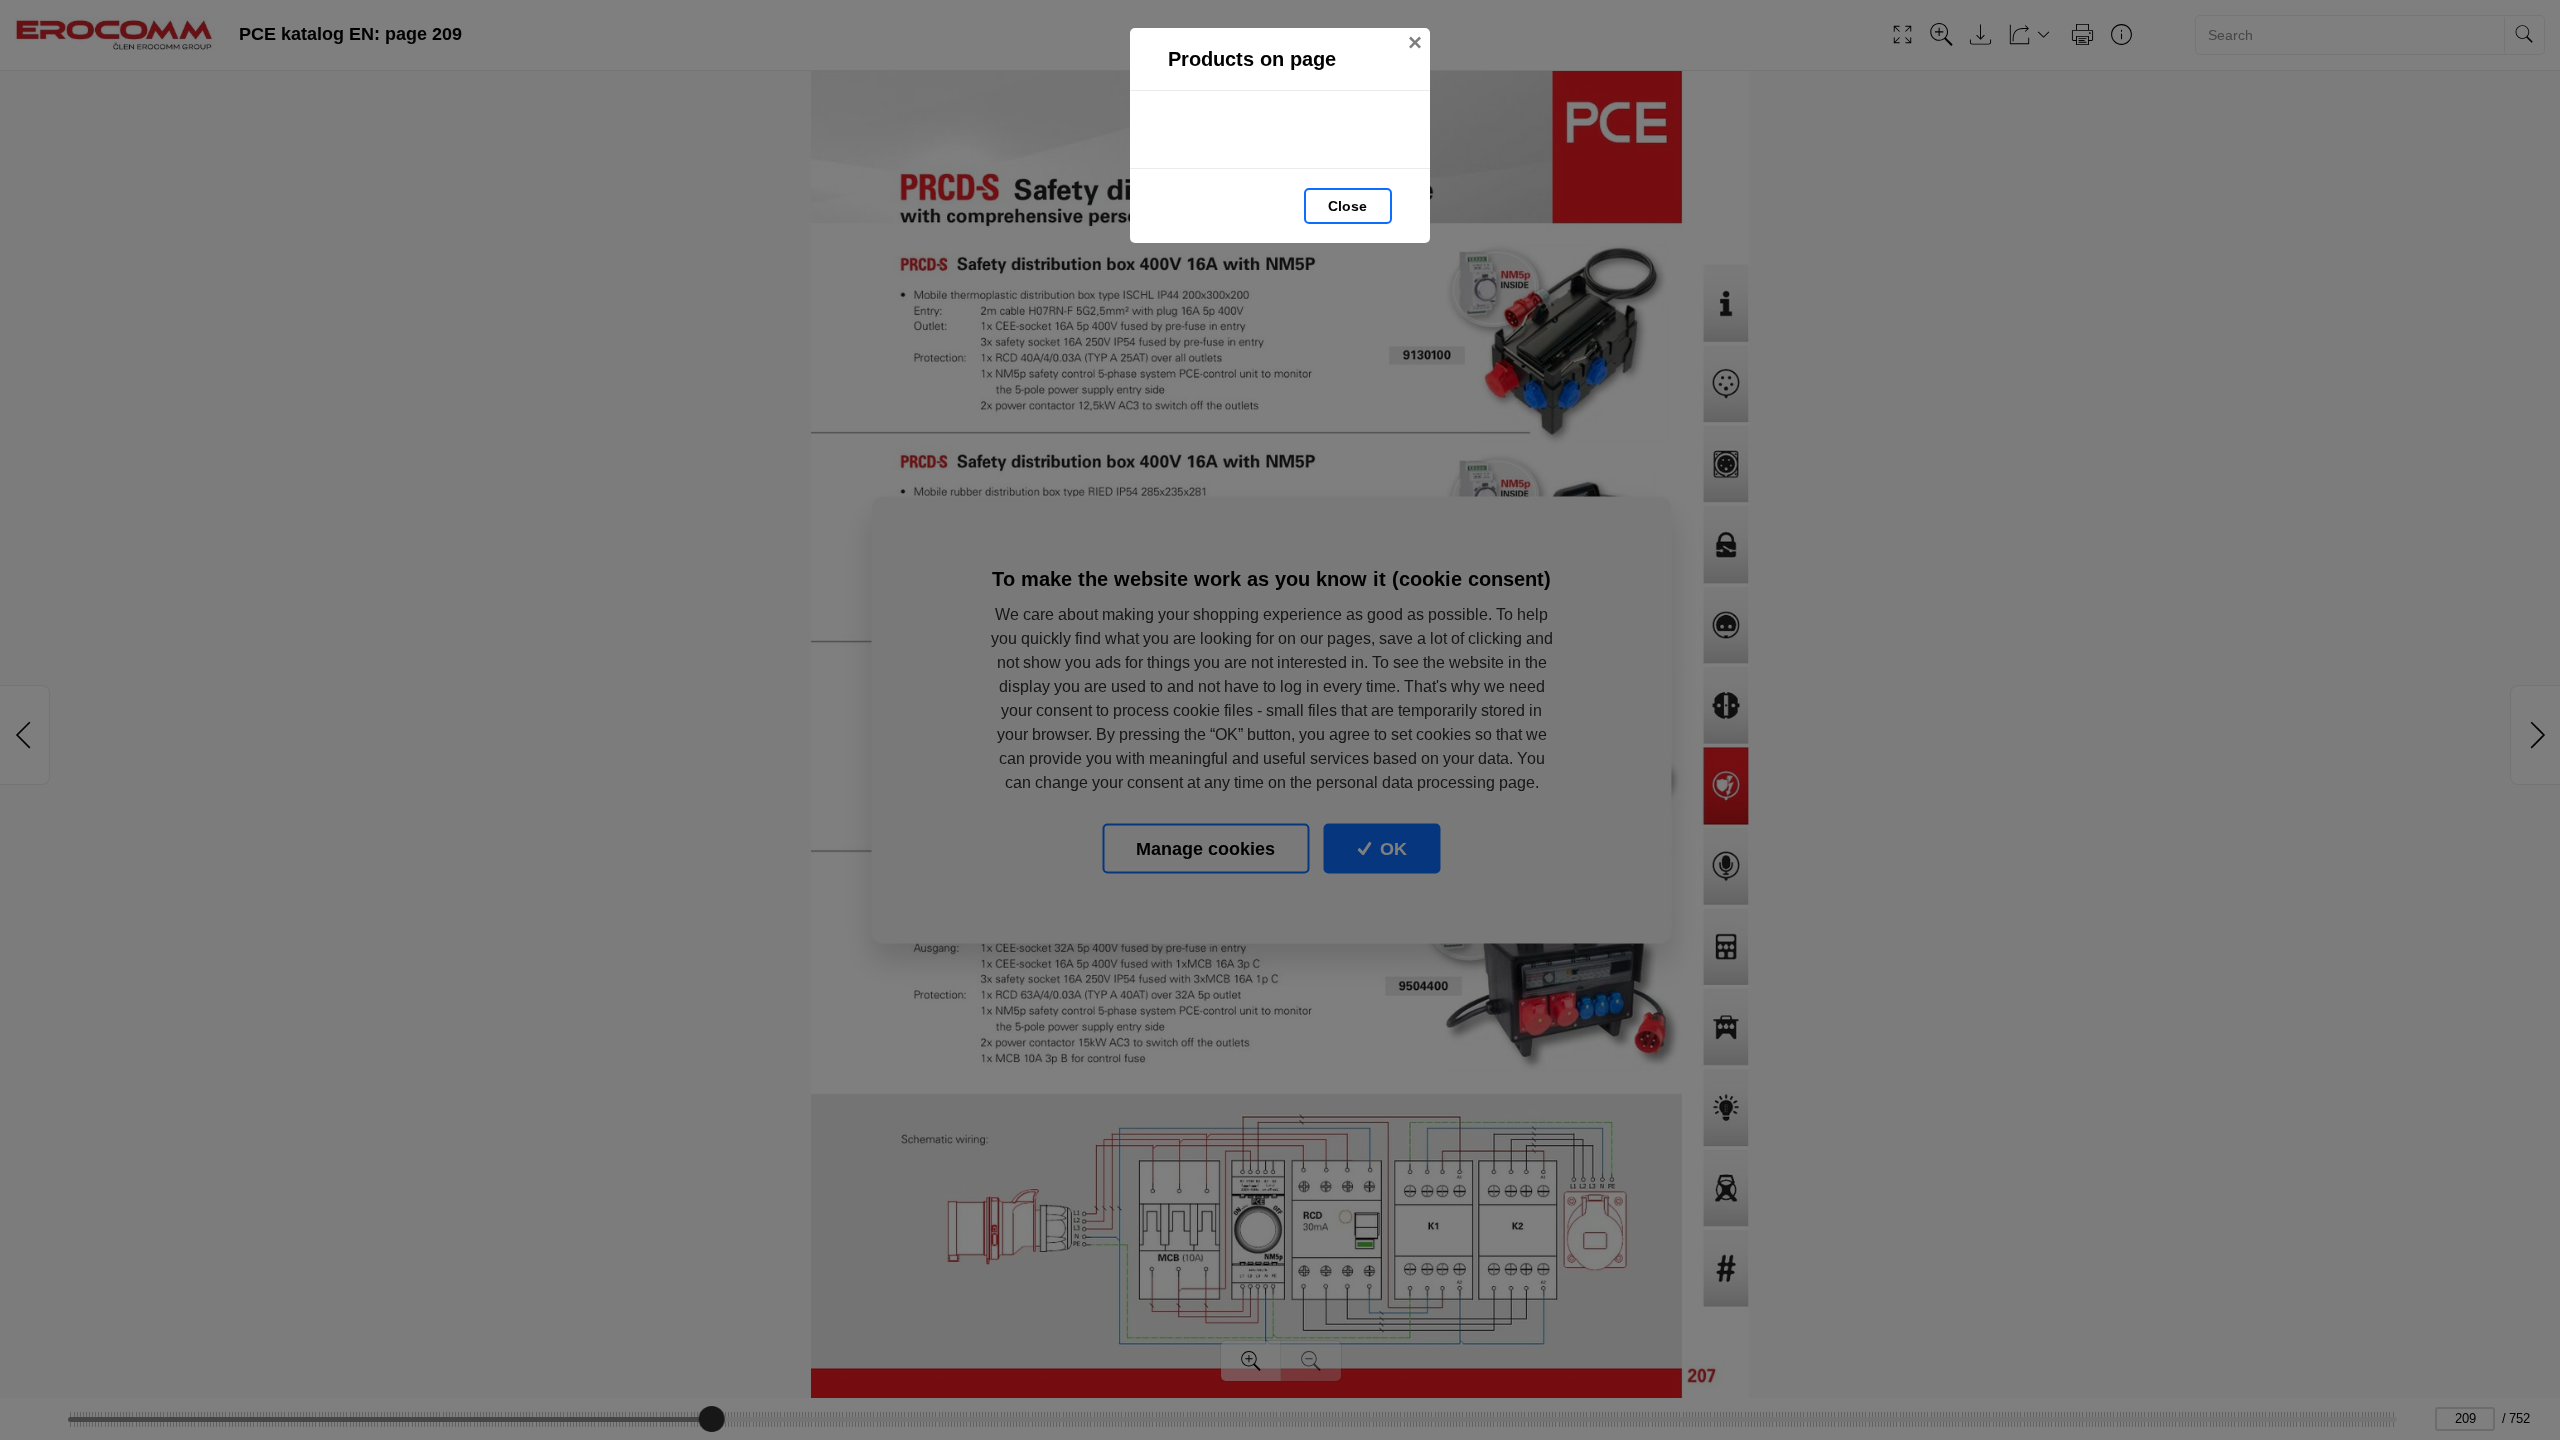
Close (1347, 206)
